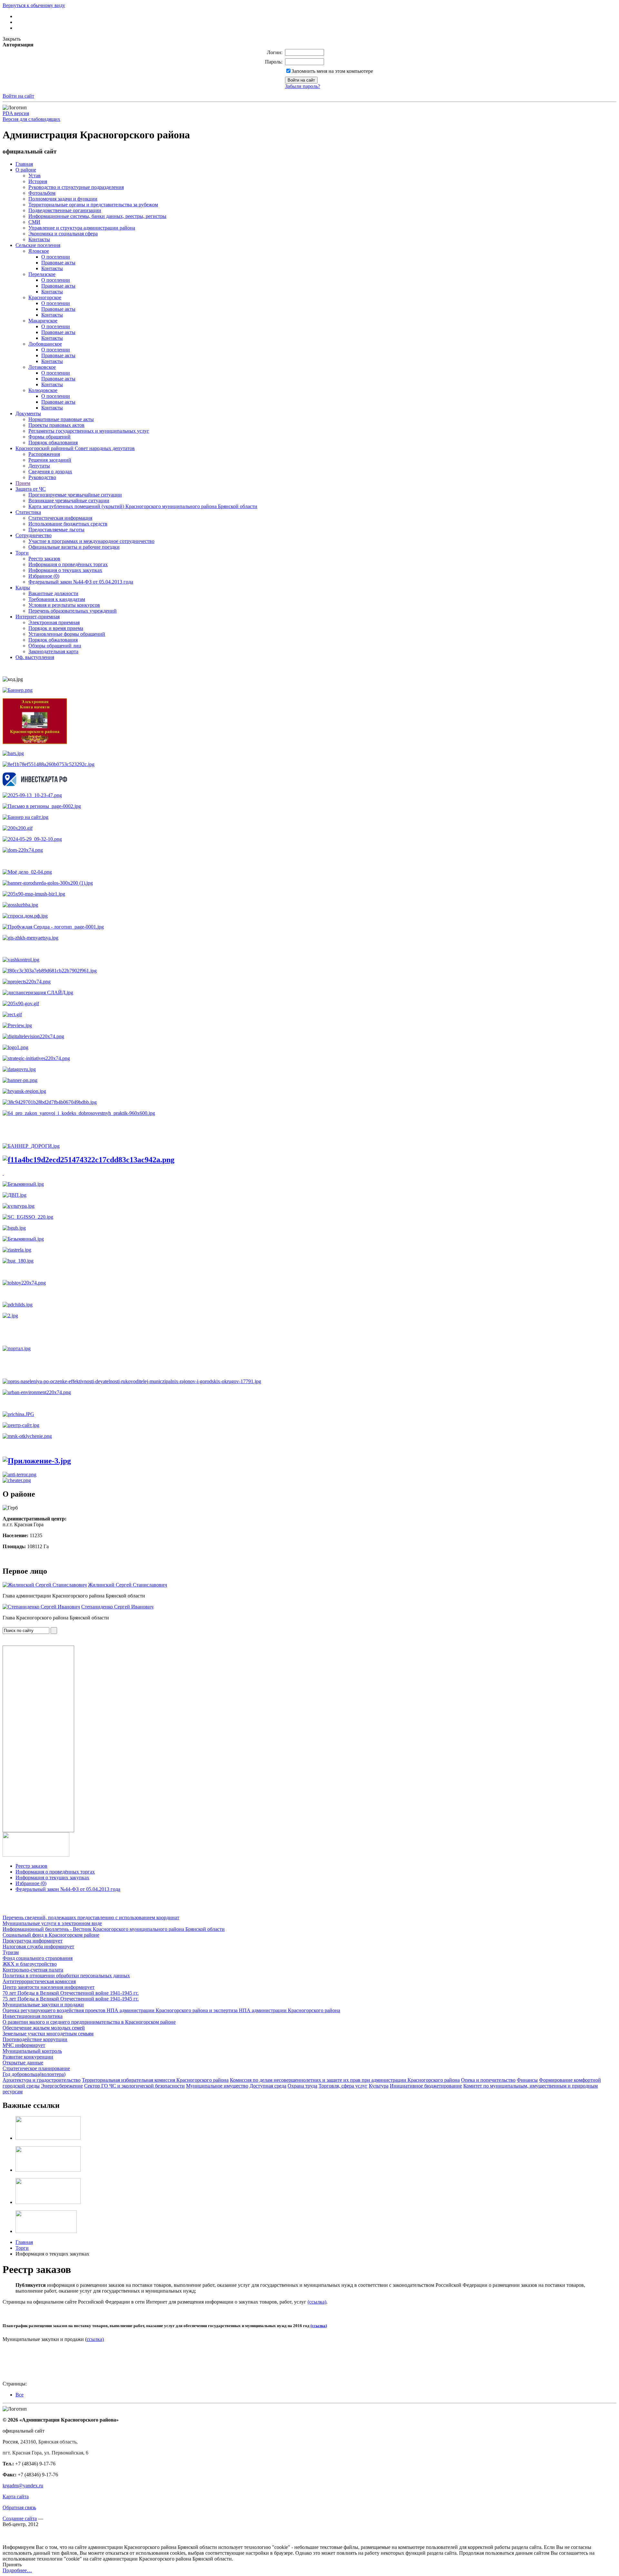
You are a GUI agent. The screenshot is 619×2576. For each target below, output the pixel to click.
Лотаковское (42, 367)
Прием (23, 483)
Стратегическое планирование (36, 2068)
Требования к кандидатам (57, 599)
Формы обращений (49, 437)
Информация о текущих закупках (65, 570)
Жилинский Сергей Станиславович (128, 1585)
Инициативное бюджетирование (426, 2086)
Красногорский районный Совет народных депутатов (75, 448)
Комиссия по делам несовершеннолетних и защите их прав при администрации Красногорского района (345, 2080)
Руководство (42, 477)
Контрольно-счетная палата (33, 1970)
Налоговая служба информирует (38, 1947)
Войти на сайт (18, 96)
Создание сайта (20, 2518)
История (38, 181)
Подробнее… (17, 2570)
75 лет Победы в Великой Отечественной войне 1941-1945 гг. (71, 1999)
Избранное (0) (44, 576)
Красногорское (45, 297)
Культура (379, 2086)
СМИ (34, 222)
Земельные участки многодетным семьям (48, 2034)
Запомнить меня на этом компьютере (332, 71)
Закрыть (12, 39)
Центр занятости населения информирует (49, 1987)
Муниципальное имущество (217, 2086)
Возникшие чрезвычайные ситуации (69, 501)
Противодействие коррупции (35, 2039)
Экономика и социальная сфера (63, 234)
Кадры (23, 588)
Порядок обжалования (53, 442)
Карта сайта (16, 2497)
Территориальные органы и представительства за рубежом (93, 205)
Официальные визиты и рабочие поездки (74, 547)
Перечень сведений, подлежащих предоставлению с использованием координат (91, 1917)
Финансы (527, 2080)
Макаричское (43, 321)
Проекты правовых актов (56, 425)
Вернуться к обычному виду (34, 5)
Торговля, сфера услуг (343, 2086)
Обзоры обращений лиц (55, 646)
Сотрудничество (34, 535)
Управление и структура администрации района (82, 228)
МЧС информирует (24, 2045)
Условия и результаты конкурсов (64, 605)
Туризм (11, 1952)
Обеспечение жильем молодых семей (44, 2028)
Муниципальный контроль (32, 2051)
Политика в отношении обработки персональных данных (66, 1976)
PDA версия (16, 113)
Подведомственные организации (65, 210)
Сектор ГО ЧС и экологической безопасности (134, 2086)
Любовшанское (45, 344)
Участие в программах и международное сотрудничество (91, 541)
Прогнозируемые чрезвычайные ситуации (75, 495)
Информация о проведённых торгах (68, 564)
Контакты (39, 239)
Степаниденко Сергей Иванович (117, 1607)
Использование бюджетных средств (68, 524)
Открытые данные (23, 2063)
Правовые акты (58, 263)
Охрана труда (302, 2086)
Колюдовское (43, 390)
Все (20, 2395)
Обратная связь (19, 2507)
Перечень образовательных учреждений (73, 611)
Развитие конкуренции (28, 2057)
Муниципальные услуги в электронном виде (52, 1923)
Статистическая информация (60, 518)
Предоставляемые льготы (56, 530)
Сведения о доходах (50, 472)
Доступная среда (268, 2086)
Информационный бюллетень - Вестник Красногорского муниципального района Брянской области (114, 1929)
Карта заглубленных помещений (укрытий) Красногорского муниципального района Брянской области (143, 506)
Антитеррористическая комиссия (39, 1981)
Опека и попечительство (488, 2080)
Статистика (28, 512)
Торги (22, 553)
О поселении (56, 257)
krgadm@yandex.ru (23, 2486)
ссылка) (95, 2339)
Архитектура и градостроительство (42, 2080)
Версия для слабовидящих (31, 119)
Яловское (39, 251)
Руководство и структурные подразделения (76, 187)
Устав (34, 176)
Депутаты (39, 466)
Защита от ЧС (31, 489)
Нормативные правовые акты (61, 419)
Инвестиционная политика (33, 2016)
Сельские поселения (38, 245)
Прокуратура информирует (33, 1941)
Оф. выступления (35, 657)
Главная (24, 164)
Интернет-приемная (38, 617)
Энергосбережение (62, 2086)
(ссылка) (317, 2302)
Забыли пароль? (303, 86)
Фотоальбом (42, 193)
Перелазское (42, 274)
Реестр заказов (44, 559)
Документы (28, 413)
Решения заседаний (50, 460)
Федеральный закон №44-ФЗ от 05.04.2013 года (81, 582)
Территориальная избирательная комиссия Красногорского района (155, 2080)
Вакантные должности (53, 593)
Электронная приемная (54, 622)
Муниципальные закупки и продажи (43, 2005)
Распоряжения (44, 454)
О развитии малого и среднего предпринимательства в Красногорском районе (89, 2022)
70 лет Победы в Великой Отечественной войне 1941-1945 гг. (71, 1993)
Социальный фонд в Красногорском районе (51, 1935)
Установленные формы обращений (67, 634)
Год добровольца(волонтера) (34, 2074)
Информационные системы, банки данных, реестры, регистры (97, 216)
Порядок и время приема (56, 628)
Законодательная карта (53, 651)
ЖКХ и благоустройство (30, 1964)
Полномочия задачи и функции (63, 199)
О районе (26, 170)
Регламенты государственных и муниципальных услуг (89, 431)
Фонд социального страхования (38, 1958)
